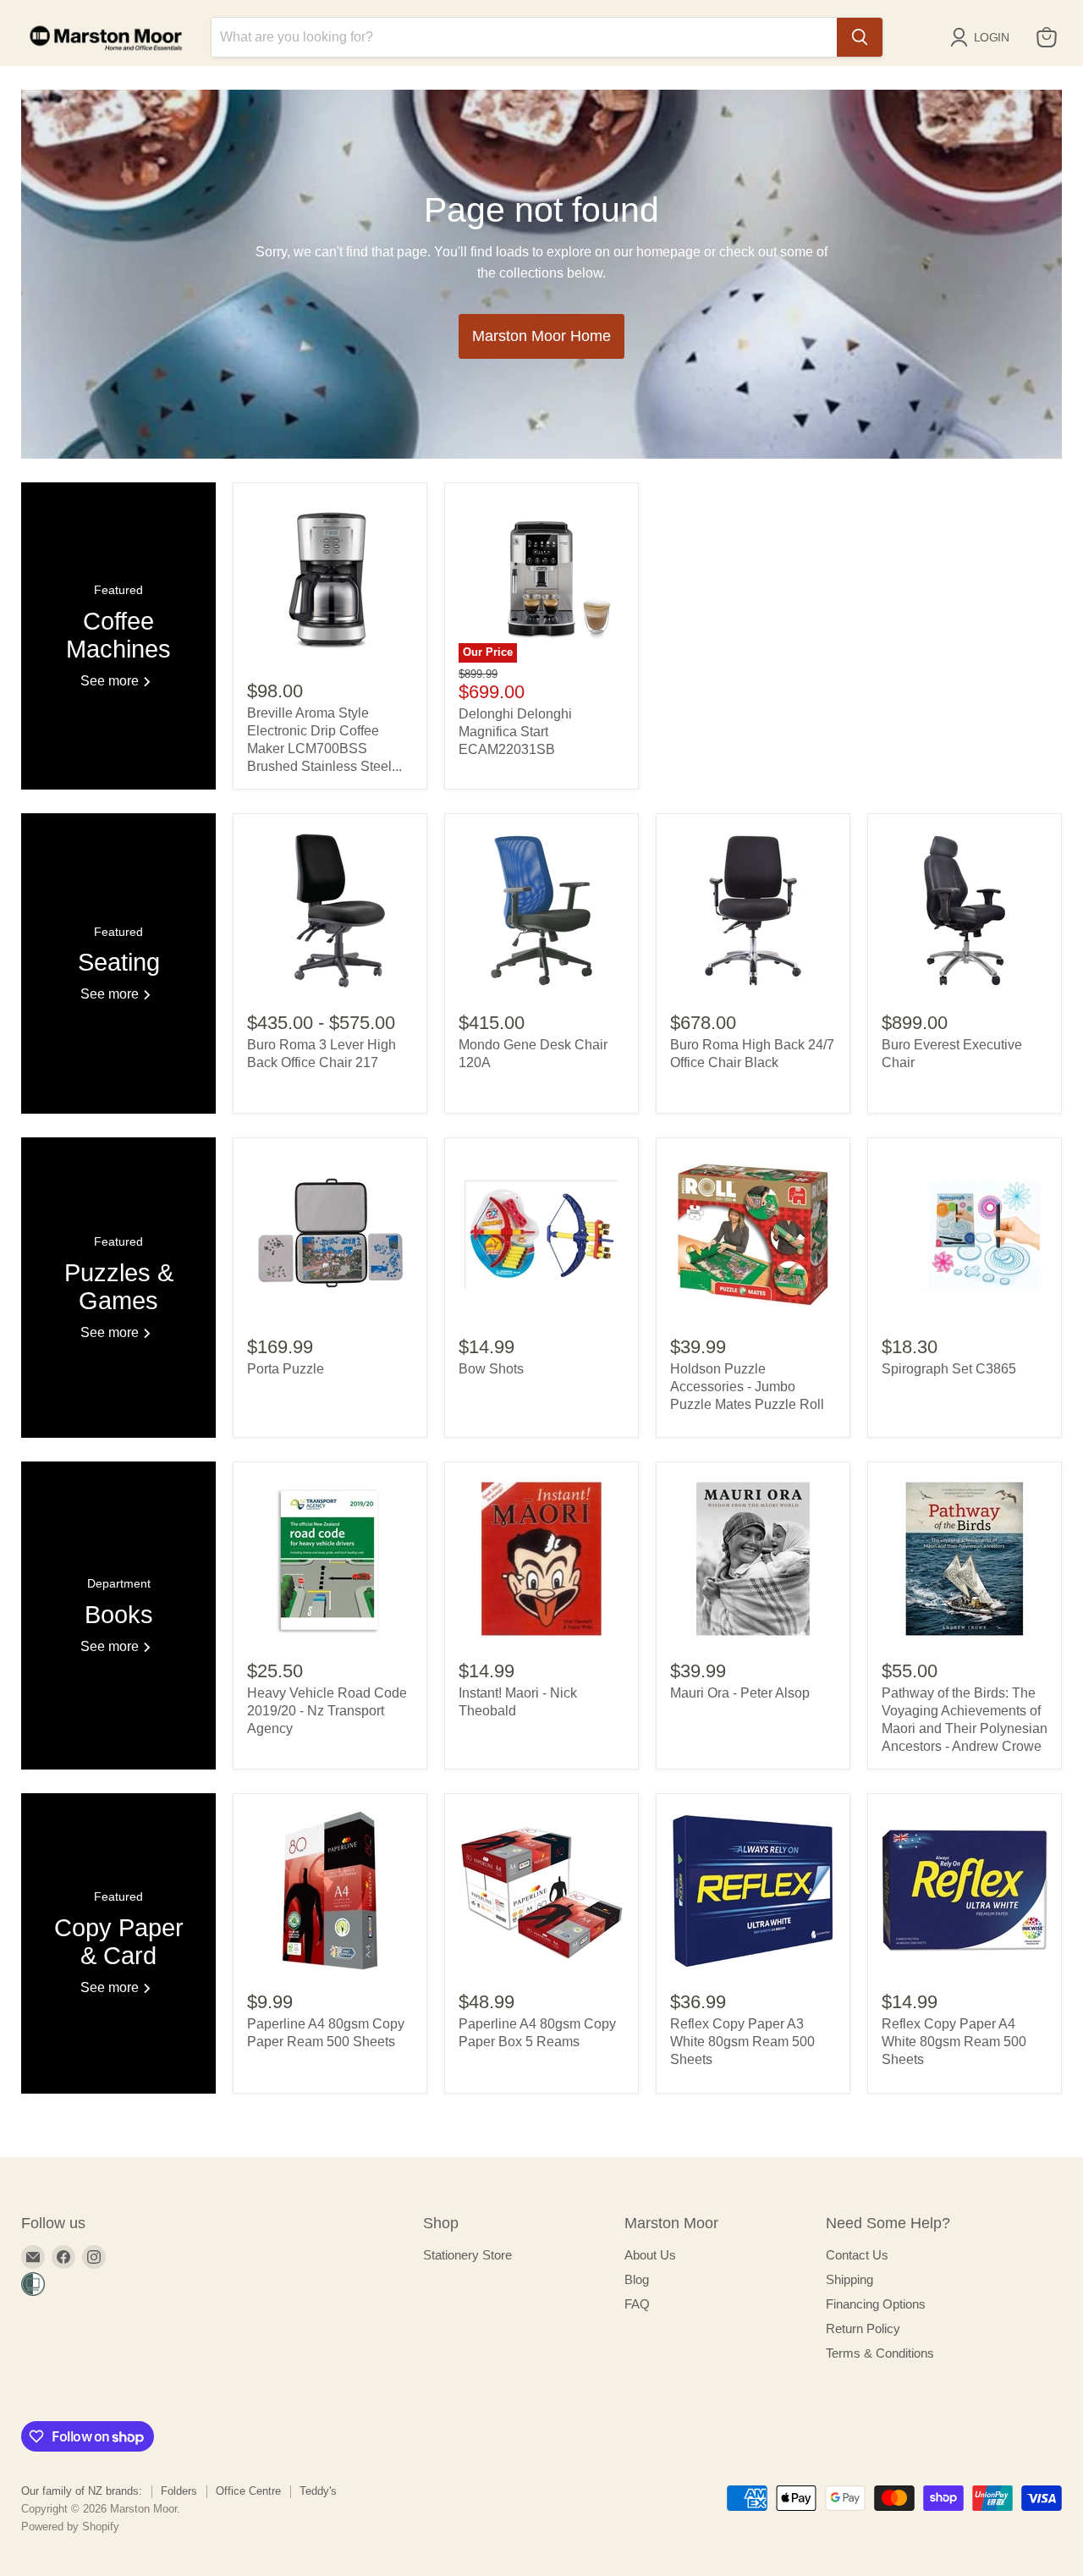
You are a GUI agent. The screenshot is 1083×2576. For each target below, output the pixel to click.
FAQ (637, 2304)
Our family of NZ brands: (82, 2491)
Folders (179, 2491)
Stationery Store (467, 2255)
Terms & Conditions (880, 2353)
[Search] (860, 37)
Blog (637, 2279)
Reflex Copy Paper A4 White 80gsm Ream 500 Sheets (954, 2042)
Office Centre (248, 2491)
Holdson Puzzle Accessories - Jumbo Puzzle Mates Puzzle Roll (747, 1387)
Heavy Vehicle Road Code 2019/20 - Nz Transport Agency (327, 1711)
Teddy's (318, 2491)
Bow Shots (491, 1369)
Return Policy (863, 2328)
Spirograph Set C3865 (949, 1369)
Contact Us (857, 2255)
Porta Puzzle (286, 1369)
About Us (650, 2255)
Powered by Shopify (70, 2526)
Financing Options (876, 2304)
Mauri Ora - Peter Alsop (740, 1693)
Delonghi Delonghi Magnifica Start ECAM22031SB (515, 732)
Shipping (849, 2279)
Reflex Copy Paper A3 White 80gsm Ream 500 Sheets (742, 2042)
